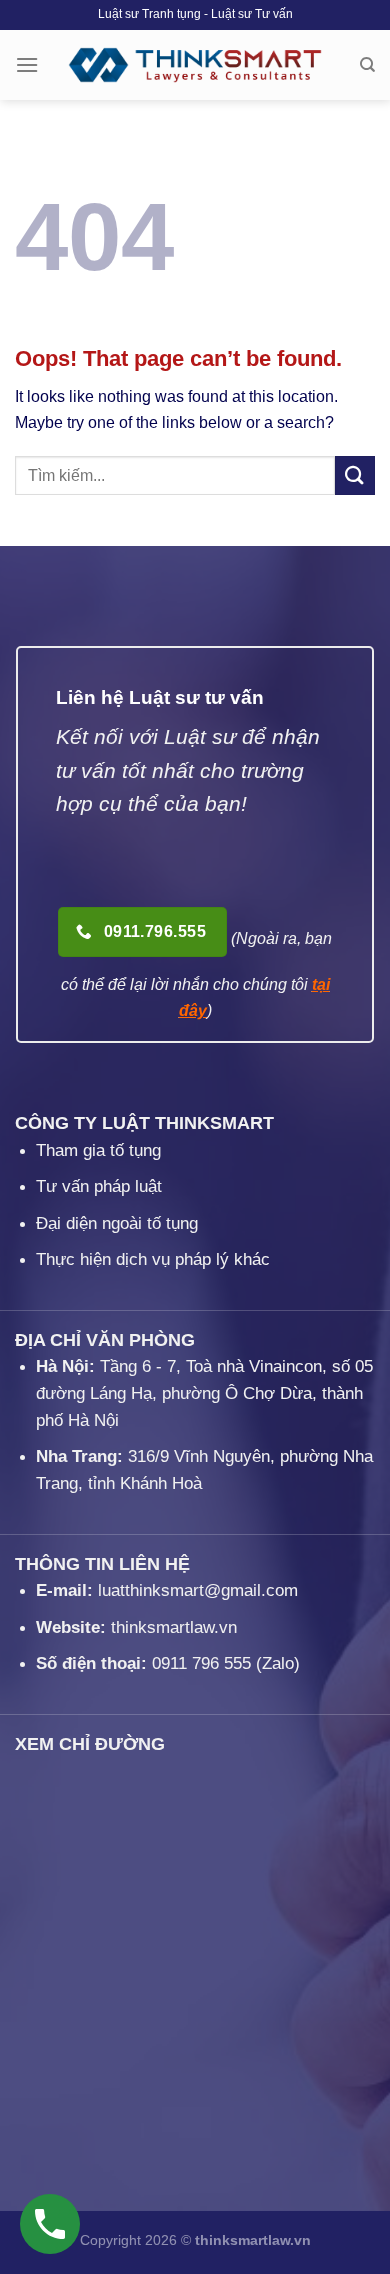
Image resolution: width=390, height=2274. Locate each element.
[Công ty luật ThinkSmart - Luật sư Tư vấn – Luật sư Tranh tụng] (195, 65)
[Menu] (27, 64)
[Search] (367, 65)
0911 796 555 (201, 1663)
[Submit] (355, 475)
